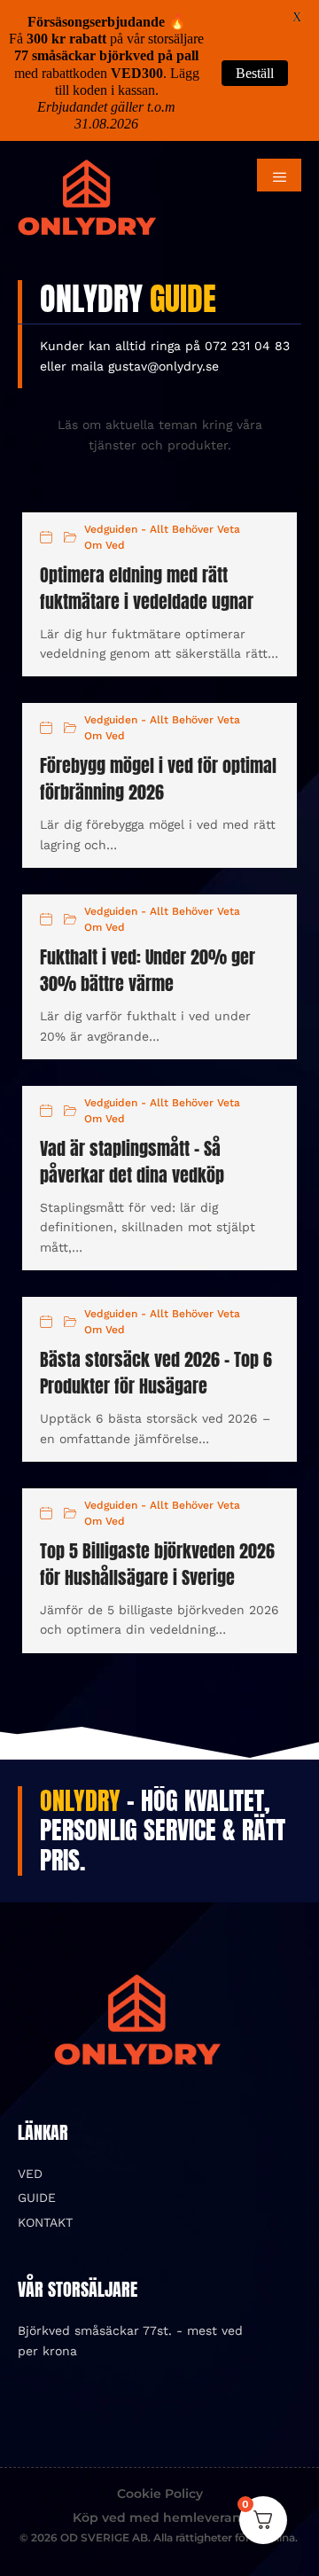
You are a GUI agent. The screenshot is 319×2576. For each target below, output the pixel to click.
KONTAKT (45, 2222)
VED (30, 2174)
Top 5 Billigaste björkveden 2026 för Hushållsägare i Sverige (157, 1564)
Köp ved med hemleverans (160, 2517)
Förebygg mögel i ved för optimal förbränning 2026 (158, 779)
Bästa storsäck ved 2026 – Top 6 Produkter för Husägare (156, 1373)
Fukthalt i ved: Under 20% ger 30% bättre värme (148, 970)
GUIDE (37, 2197)
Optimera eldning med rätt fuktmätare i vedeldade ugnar (147, 588)
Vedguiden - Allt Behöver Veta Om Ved (162, 537)
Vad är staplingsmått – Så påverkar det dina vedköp (132, 1162)
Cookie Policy (160, 2494)
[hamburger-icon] (279, 175)
